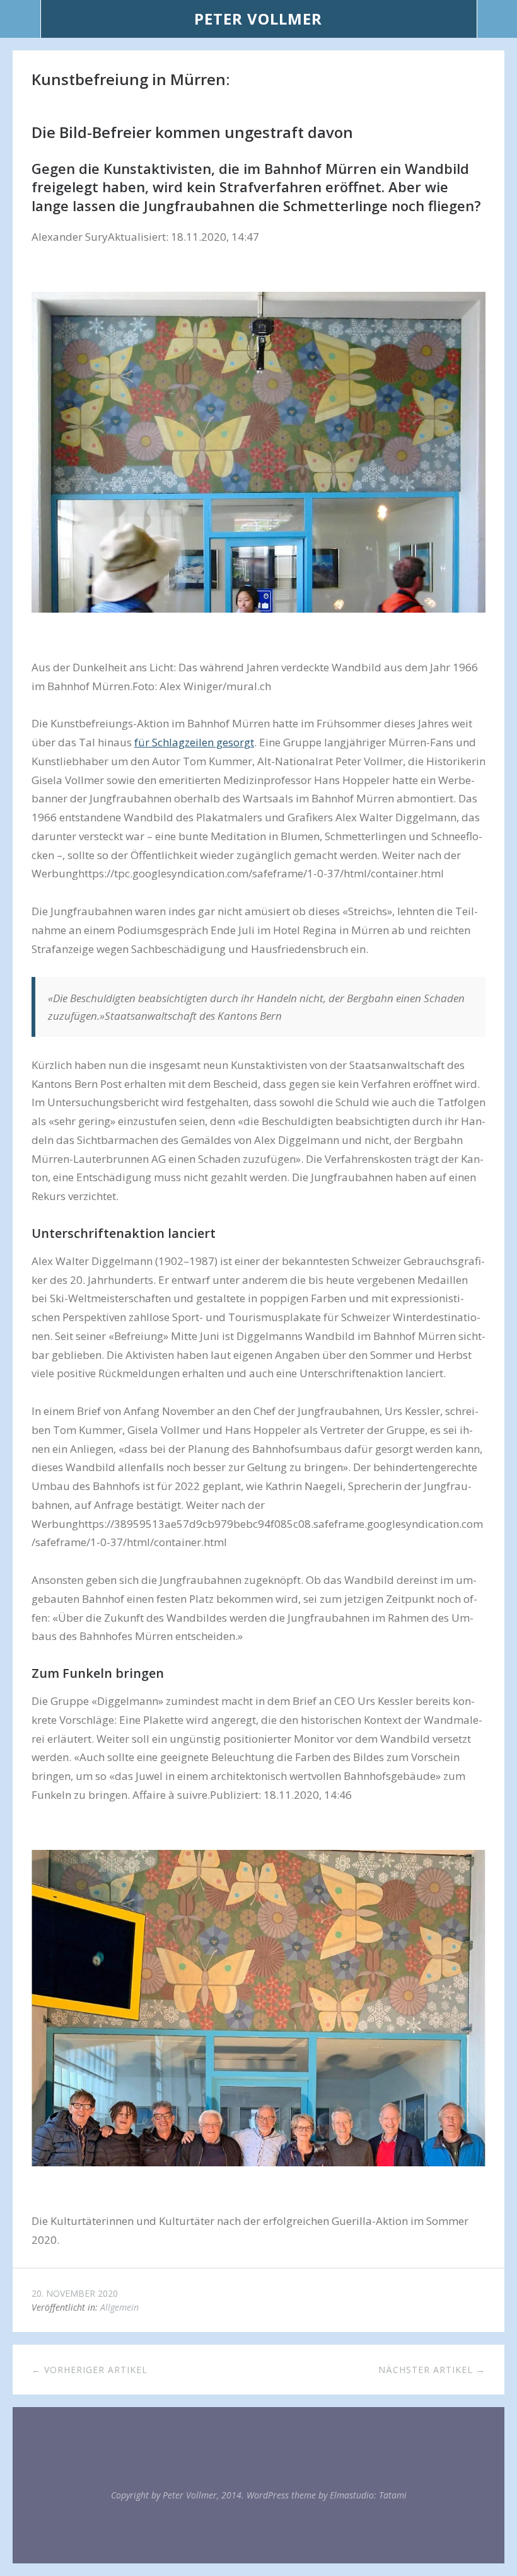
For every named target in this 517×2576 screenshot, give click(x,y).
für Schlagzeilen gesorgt (194, 742)
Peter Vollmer (258, 19)
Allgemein (119, 2307)
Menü (20, 19)
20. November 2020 (75, 2293)
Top (258, 2532)
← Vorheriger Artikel (90, 2370)
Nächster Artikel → (432, 2370)
